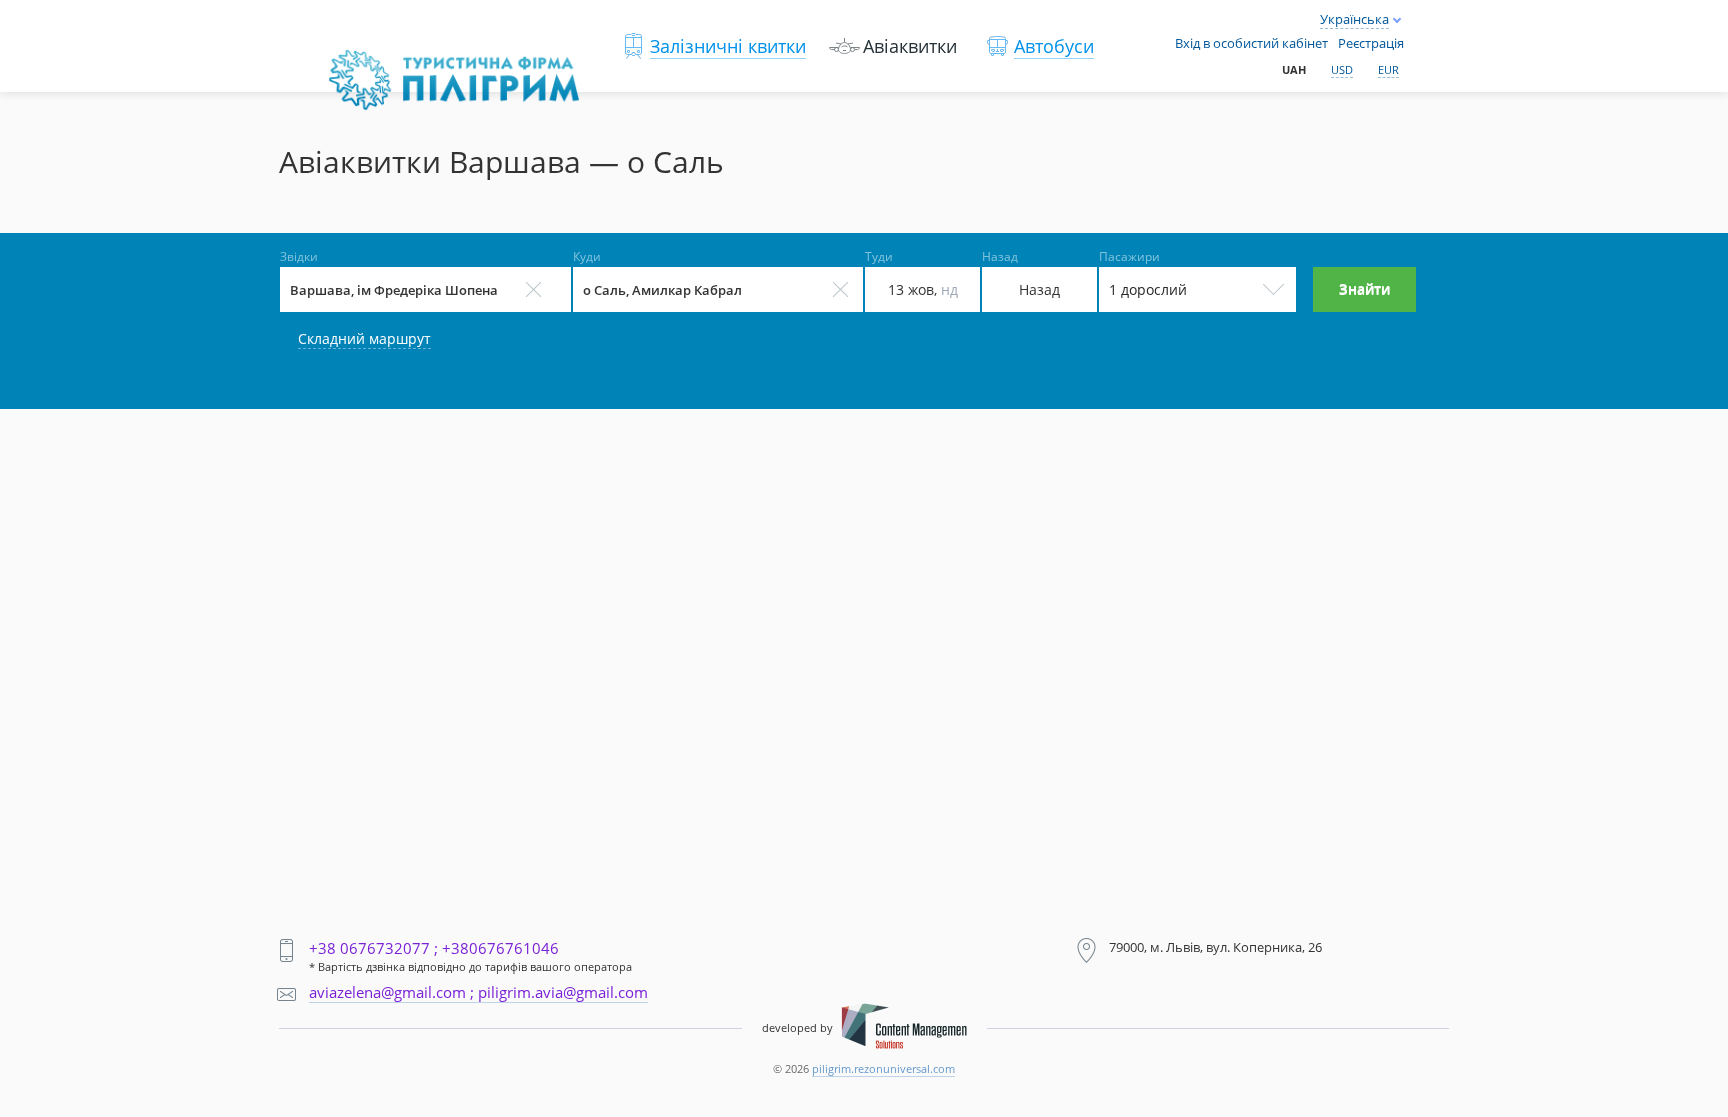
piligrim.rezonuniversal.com (883, 1068)
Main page (373, 61)
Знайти (1364, 288)
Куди (587, 257)
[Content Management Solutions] (904, 1028)
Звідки (299, 257)
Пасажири (1129, 257)
